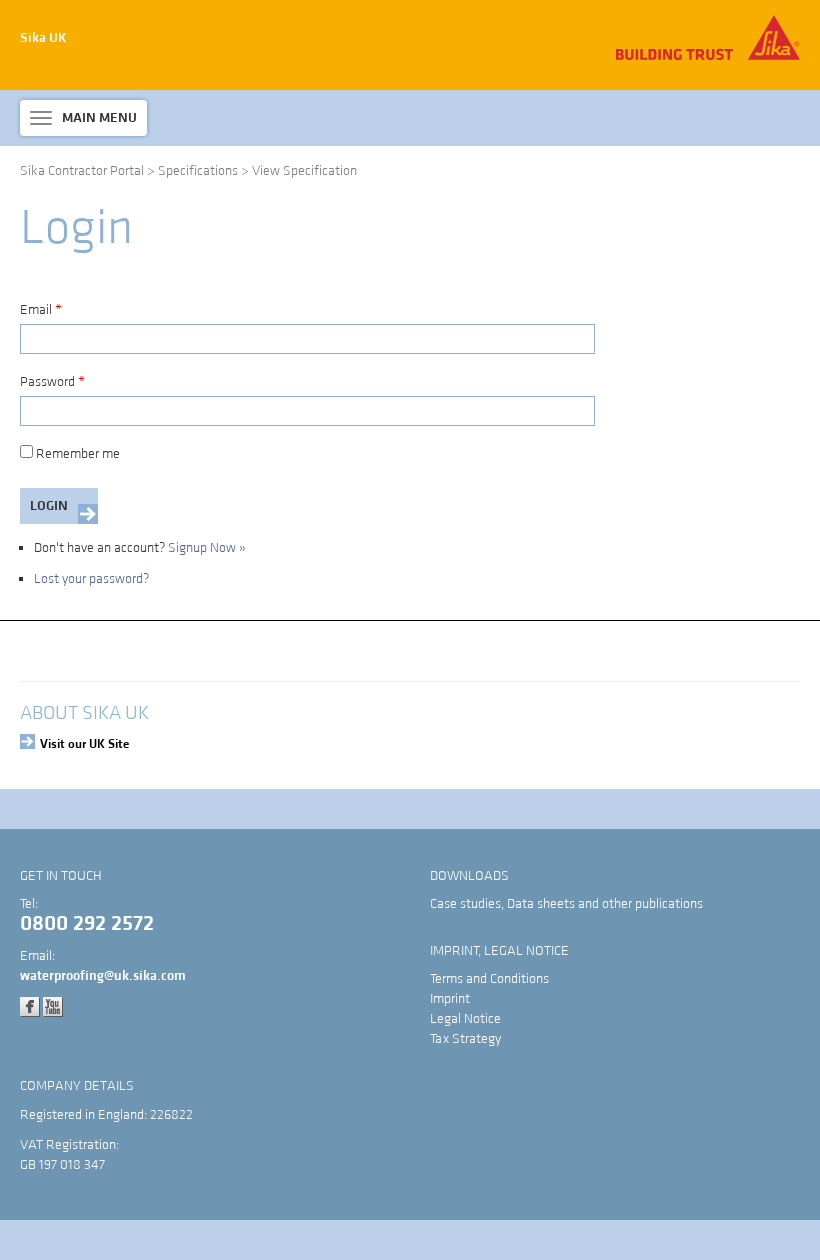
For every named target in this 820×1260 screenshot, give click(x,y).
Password (52, 382)
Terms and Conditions (489, 979)
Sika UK (43, 38)
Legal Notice (465, 1019)
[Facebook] (30, 1006)
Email (41, 310)
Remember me (78, 454)
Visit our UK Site (84, 744)
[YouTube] (53, 1006)
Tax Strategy (465, 1039)
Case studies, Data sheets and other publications (566, 904)
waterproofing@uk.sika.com (103, 976)
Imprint (450, 999)
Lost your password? (91, 579)
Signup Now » (207, 548)
